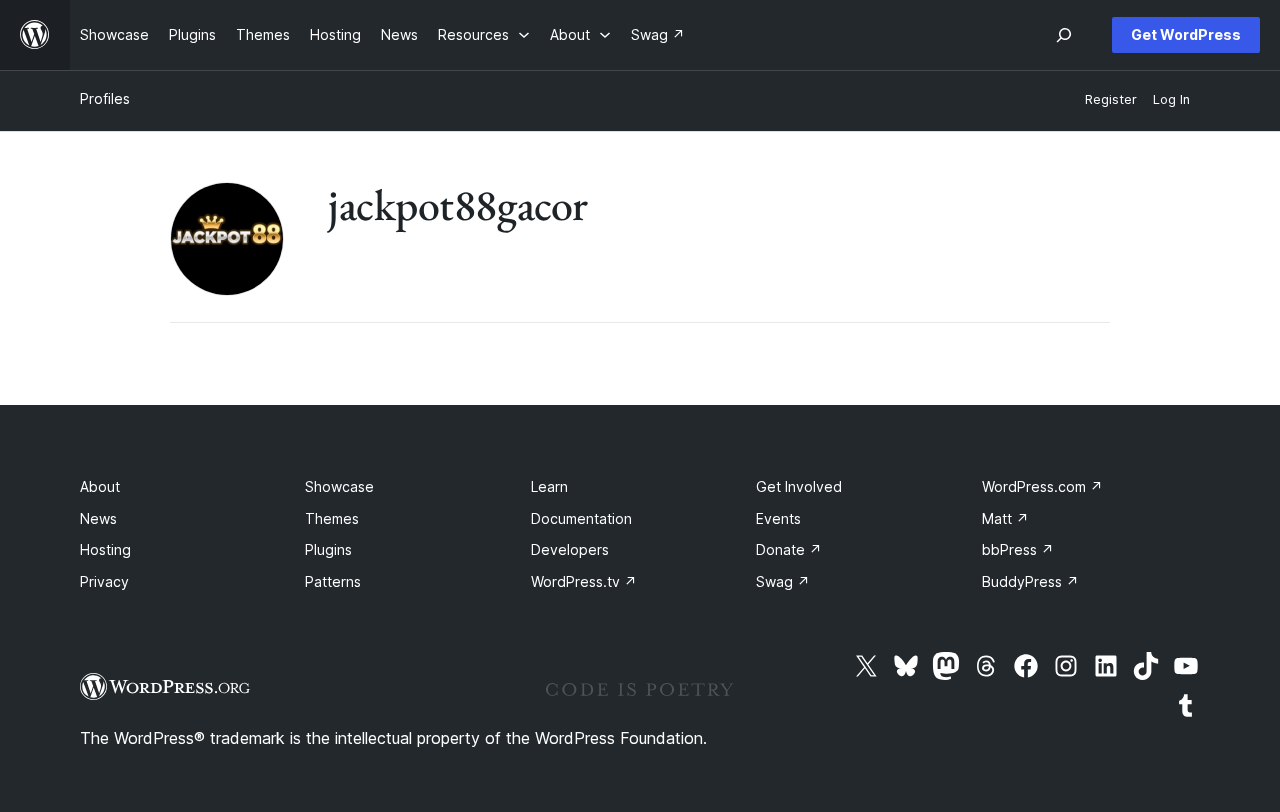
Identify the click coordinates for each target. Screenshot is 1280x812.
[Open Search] (1064, 35)
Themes (332, 518)
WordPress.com (1042, 486)
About (100, 486)
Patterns (333, 581)
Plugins (328, 549)
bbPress (1018, 549)
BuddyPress (1030, 581)
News (98, 518)
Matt (1005, 518)
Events (778, 518)
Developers (570, 549)
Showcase (339, 486)
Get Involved (799, 486)
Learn (549, 486)
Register (1111, 99)
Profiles (105, 98)
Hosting (105, 549)
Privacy (104, 581)
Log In (1171, 99)
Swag (783, 581)
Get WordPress (1186, 34)
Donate (789, 549)
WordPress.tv (584, 581)
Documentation (581, 518)
